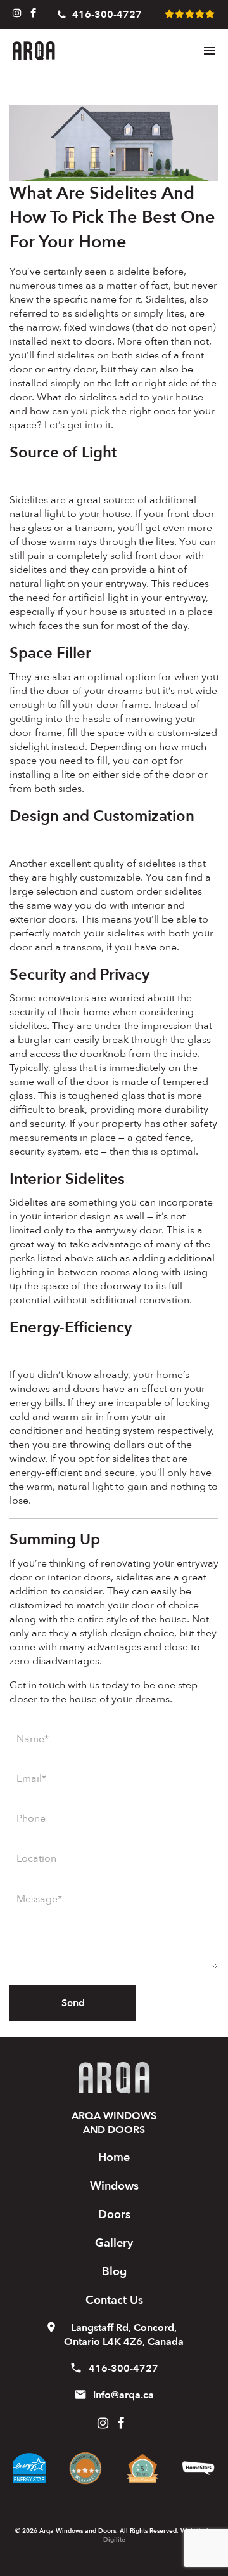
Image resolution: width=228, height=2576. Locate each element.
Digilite (114, 2540)
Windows (114, 2186)
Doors (114, 2215)
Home (114, 2158)
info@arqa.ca (123, 2395)
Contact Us (114, 2300)
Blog (114, 2272)
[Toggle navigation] (210, 51)
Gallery (114, 2243)
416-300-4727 (107, 15)
